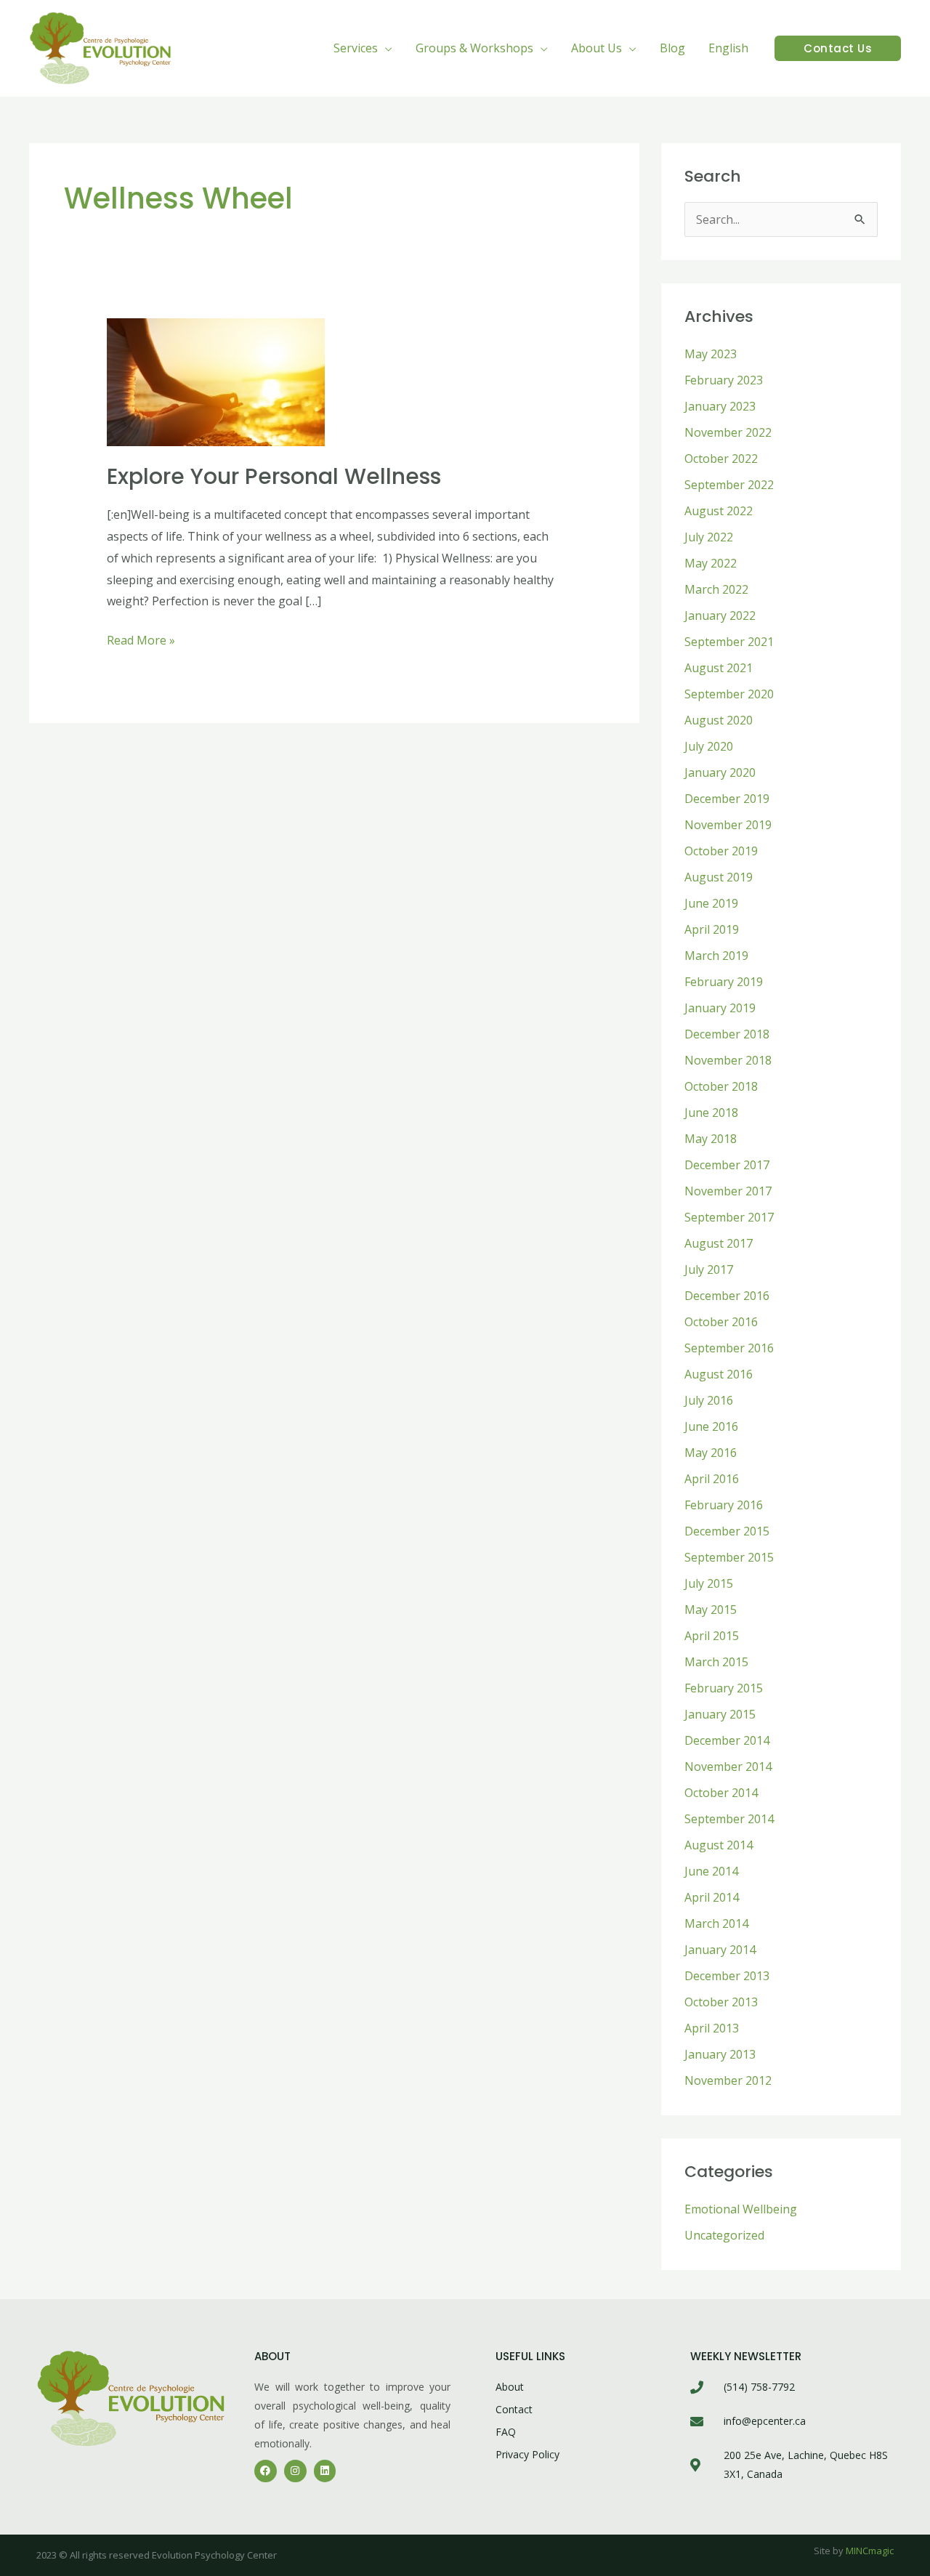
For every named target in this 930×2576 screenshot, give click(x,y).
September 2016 (729, 1348)
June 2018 (711, 1113)
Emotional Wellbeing (741, 2209)
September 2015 (729, 1557)
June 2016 (711, 1426)
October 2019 (721, 851)
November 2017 (728, 1191)
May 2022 (711, 563)
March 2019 (716, 956)
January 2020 (720, 772)
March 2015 (716, 1662)
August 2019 (719, 877)
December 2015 (727, 1531)
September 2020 (729, 694)
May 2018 (711, 1139)
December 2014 (727, 1740)
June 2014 (711, 1871)
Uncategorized (724, 2235)
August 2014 (719, 1845)
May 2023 (711, 354)
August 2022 (719, 511)
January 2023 (720, 406)
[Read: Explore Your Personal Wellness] (216, 381)
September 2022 (729, 485)
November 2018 (728, 1060)
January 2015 (720, 1714)
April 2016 (712, 1479)
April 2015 (712, 1636)
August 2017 (719, 1243)
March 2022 (716, 589)
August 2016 (719, 1374)
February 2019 (724, 982)
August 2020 (719, 720)
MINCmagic (870, 2551)
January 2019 (720, 1008)
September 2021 (729, 642)
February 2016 (724, 1505)
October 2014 (721, 1793)
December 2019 (727, 799)
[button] (385, 48)
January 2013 (720, 2054)
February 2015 (724, 1688)
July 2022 (709, 537)
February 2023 (724, 380)
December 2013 (727, 1976)
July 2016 (709, 1400)
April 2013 (712, 2028)
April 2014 (712, 1897)
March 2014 (716, 1923)
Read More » (141, 639)
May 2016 (711, 1453)
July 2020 (709, 746)
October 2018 (721, 1086)
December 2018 (727, 1034)
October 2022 (721, 459)
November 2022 (728, 432)
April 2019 (712, 929)
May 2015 (711, 1610)
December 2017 (727, 1165)
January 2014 (720, 1950)
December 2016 (727, 1296)
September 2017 (729, 1217)
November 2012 (728, 2080)
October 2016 (721, 1322)
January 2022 (720, 615)
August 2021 (719, 668)
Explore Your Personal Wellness (274, 476)
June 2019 (711, 903)
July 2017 (709, 1269)
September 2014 (729, 1819)
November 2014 (728, 1767)
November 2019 (728, 825)
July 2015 (709, 1583)
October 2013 (721, 2002)
